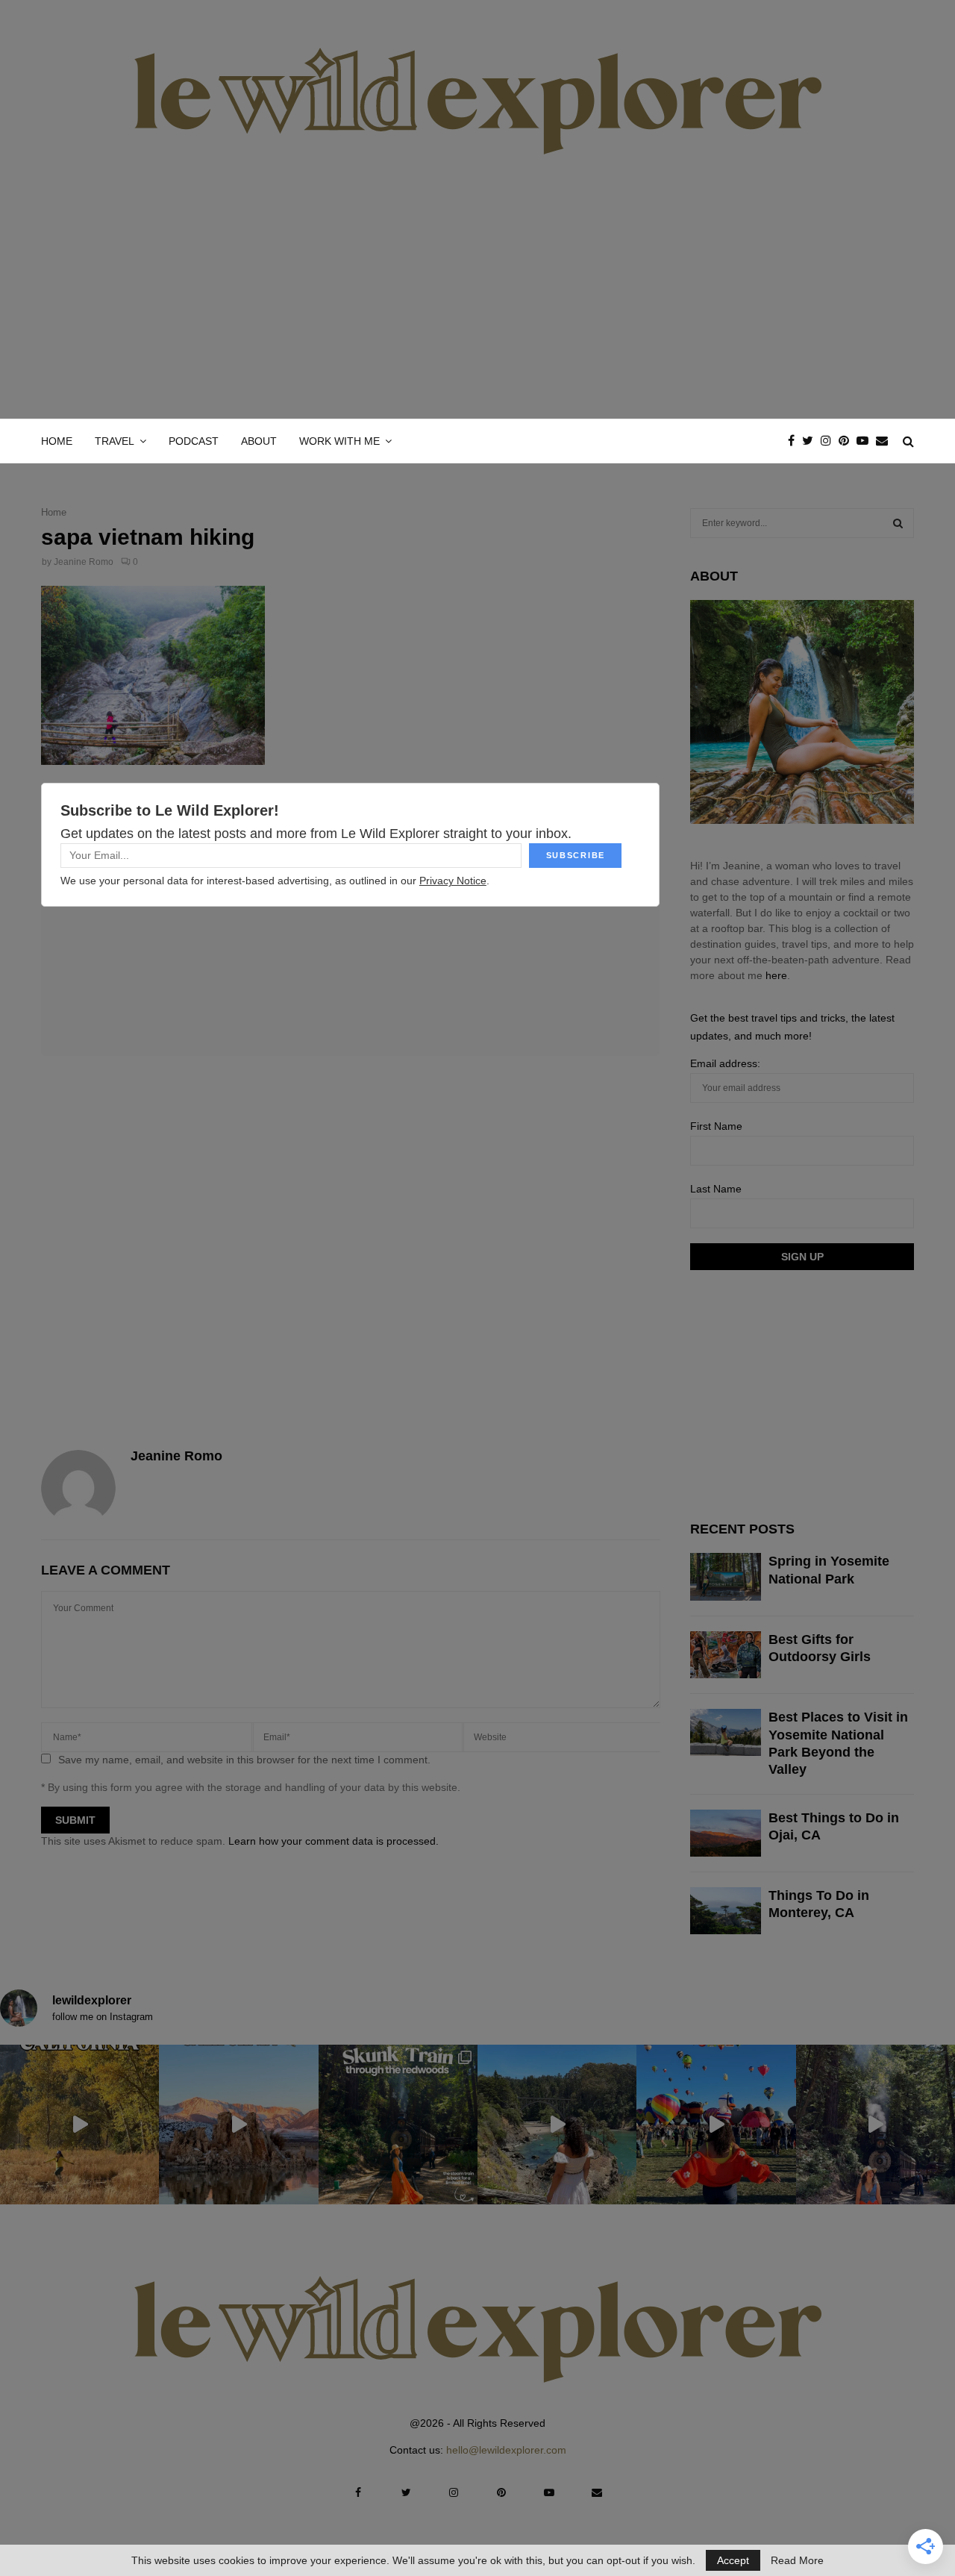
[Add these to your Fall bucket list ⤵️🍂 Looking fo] (79, 2124)
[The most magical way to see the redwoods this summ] (398, 2124)
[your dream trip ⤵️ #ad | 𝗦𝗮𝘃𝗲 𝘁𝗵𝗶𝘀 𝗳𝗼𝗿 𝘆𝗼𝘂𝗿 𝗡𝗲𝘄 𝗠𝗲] (716, 2124)
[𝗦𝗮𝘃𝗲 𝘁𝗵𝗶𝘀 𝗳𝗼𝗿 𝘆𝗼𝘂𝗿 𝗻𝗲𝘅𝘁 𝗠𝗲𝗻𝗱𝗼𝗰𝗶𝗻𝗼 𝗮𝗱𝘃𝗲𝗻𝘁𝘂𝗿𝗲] (557, 2124)
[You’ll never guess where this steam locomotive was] (876, 2124)
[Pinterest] (848, 441)
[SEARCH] (898, 523)
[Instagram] (830, 441)
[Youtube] (866, 441)
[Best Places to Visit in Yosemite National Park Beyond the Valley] (726, 1732)
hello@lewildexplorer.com (506, 2450)
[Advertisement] (477, 307)
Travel (115, 441)
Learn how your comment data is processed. (334, 1841)
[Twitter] (811, 441)
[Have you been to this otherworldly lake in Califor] (238, 2124)
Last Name (716, 1189)
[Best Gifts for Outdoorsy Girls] (726, 1655)
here (776, 975)
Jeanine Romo (84, 562)
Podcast (194, 441)
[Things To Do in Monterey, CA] (726, 1911)
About (259, 441)
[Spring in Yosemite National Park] (726, 1576)
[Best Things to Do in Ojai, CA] (726, 1833)
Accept (733, 2560)
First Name (716, 1126)
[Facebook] (795, 441)
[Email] (886, 441)
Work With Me (339, 441)
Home (57, 441)
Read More (797, 2560)
